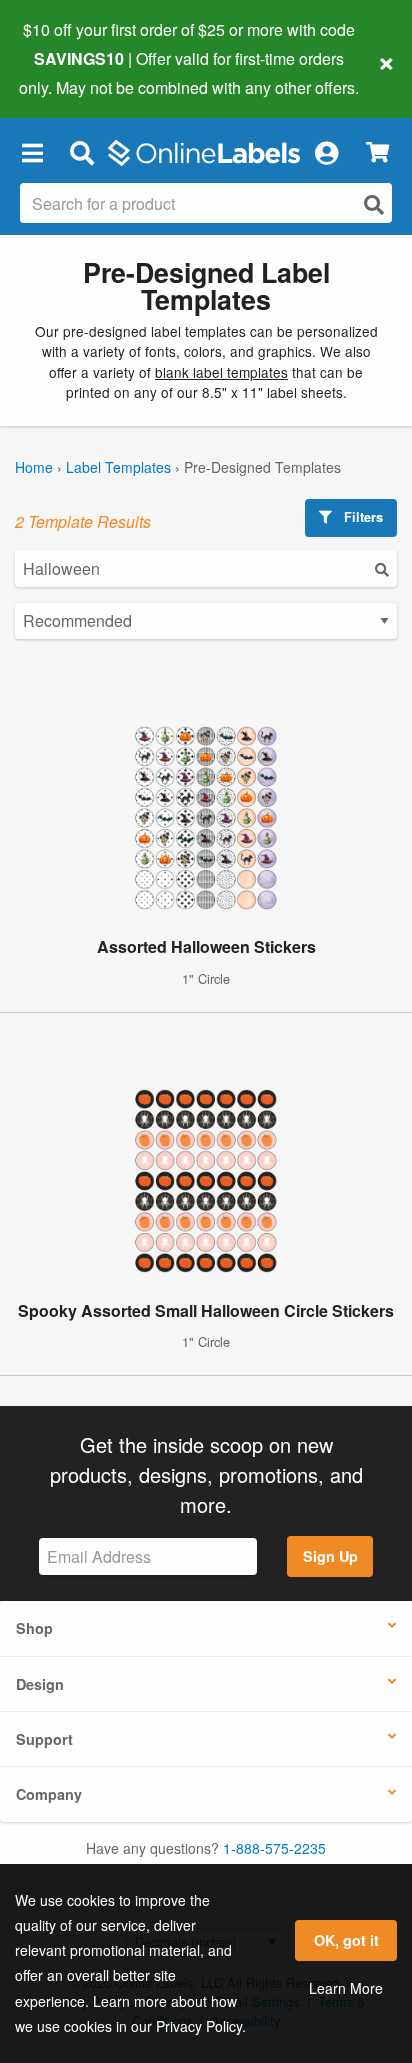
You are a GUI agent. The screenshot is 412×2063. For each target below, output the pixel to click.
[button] (32, 153)
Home (34, 467)
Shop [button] (34, 1628)
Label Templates (118, 467)
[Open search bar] (81, 153)
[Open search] (374, 204)
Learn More (346, 1988)
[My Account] (326, 153)
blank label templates (221, 372)
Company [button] (49, 1794)
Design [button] (40, 1684)
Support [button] (44, 1739)
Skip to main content (72, 72)
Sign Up (330, 1556)
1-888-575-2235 (274, 1848)
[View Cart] (377, 152)
